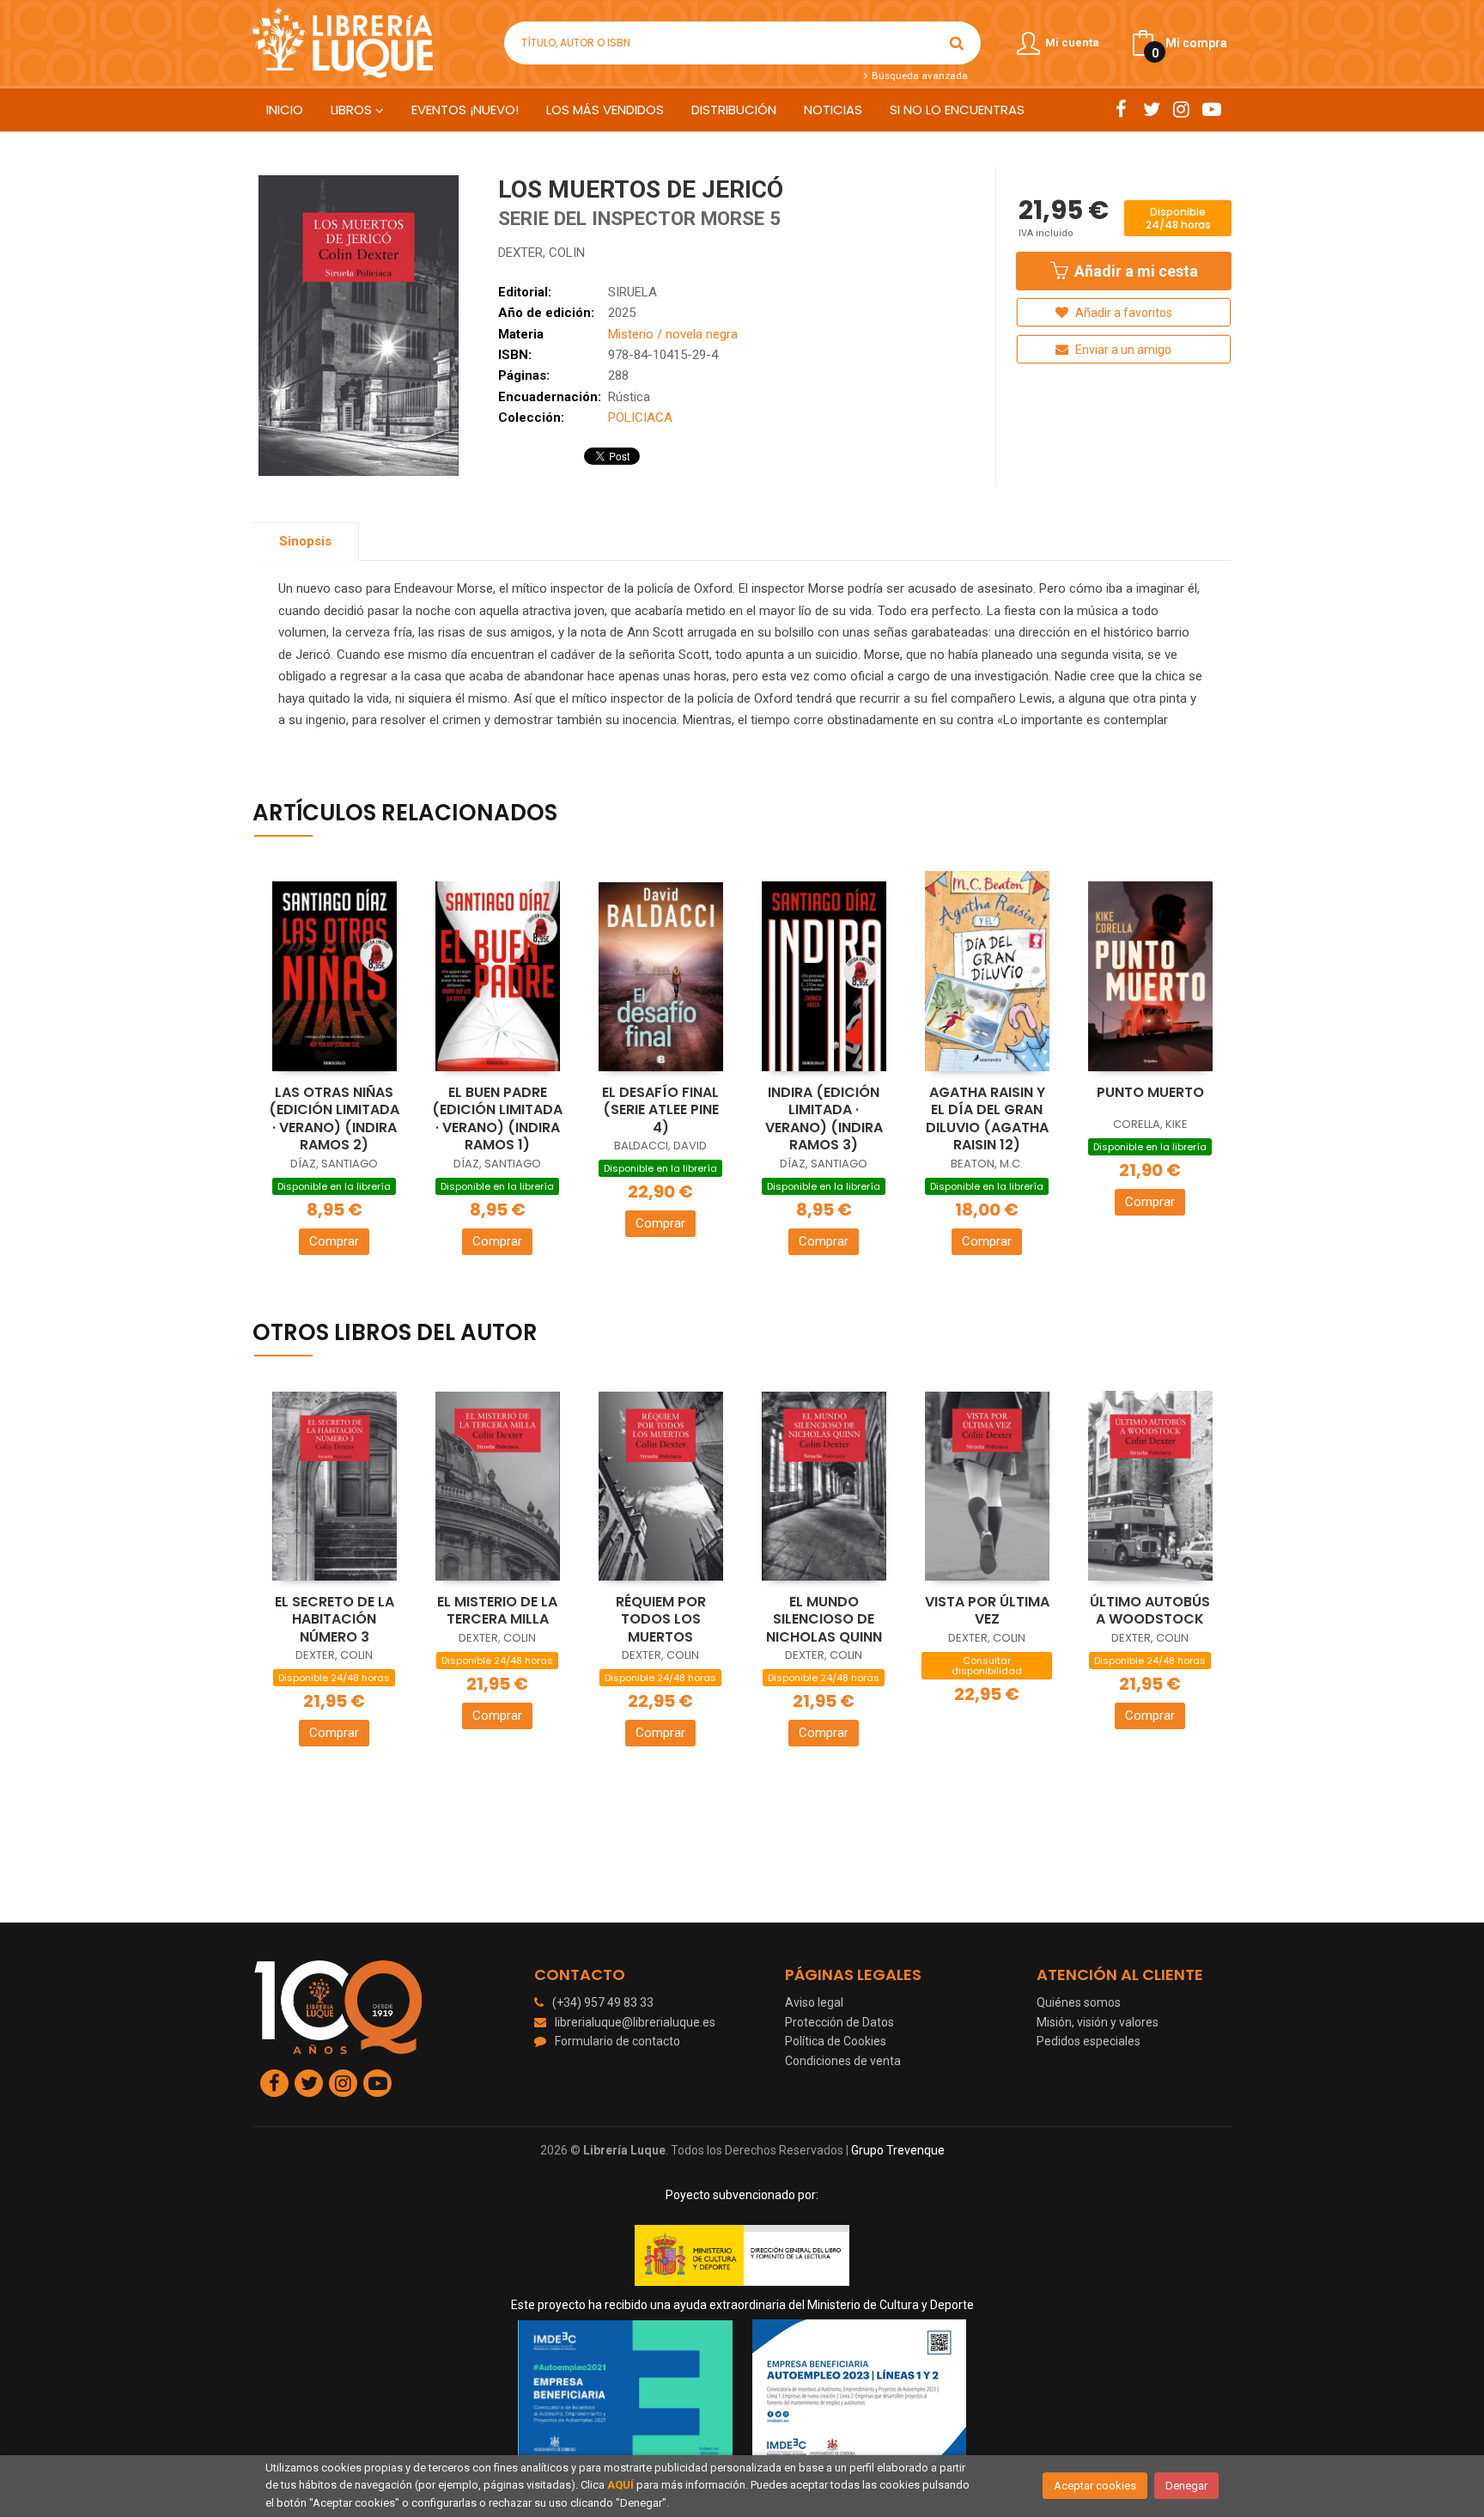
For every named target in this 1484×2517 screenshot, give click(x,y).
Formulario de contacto (617, 2041)
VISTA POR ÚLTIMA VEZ (987, 1611)
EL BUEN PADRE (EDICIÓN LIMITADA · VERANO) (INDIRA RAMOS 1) (497, 1119)
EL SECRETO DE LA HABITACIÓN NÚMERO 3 (335, 1619)
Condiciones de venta (843, 2061)
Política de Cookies (836, 2041)
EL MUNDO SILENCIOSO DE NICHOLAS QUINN (824, 1619)
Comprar (334, 1241)
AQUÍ (620, 2485)
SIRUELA (633, 292)
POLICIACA (640, 417)
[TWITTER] (1151, 109)
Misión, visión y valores (1098, 2022)
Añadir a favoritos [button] (1122, 313)
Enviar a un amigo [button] (1122, 350)
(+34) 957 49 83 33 (603, 2002)
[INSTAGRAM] (1181, 109)
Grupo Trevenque (898, 2150)
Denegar (1186, 2486)
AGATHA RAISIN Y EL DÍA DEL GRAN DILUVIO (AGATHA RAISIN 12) (987, 1119)
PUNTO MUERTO (1150, 1092)
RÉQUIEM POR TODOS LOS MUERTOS (661, 1619)
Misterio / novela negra (673, 334)
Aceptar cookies (1095, 2486)
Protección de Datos (839, 2022)
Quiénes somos (1079, 2002)
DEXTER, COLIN (541, 253)
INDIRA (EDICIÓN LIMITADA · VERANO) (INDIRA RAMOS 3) (824, 1119)
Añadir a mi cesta (1134, 271)
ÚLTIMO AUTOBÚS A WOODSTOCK (1150, 1611)
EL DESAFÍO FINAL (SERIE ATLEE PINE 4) (660, 1110)
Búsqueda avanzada (918, 76)
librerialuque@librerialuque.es (635, 2022)
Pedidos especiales (1089, 2041)
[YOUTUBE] (1211, 109)
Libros (353, 110)
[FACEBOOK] (1121, 109)
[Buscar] (957, 43)
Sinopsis (305, 541)
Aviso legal (814, 2002)
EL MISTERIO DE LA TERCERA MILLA (497, 1611)
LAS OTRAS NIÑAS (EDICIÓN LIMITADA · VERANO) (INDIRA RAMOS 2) (334, 1119)
